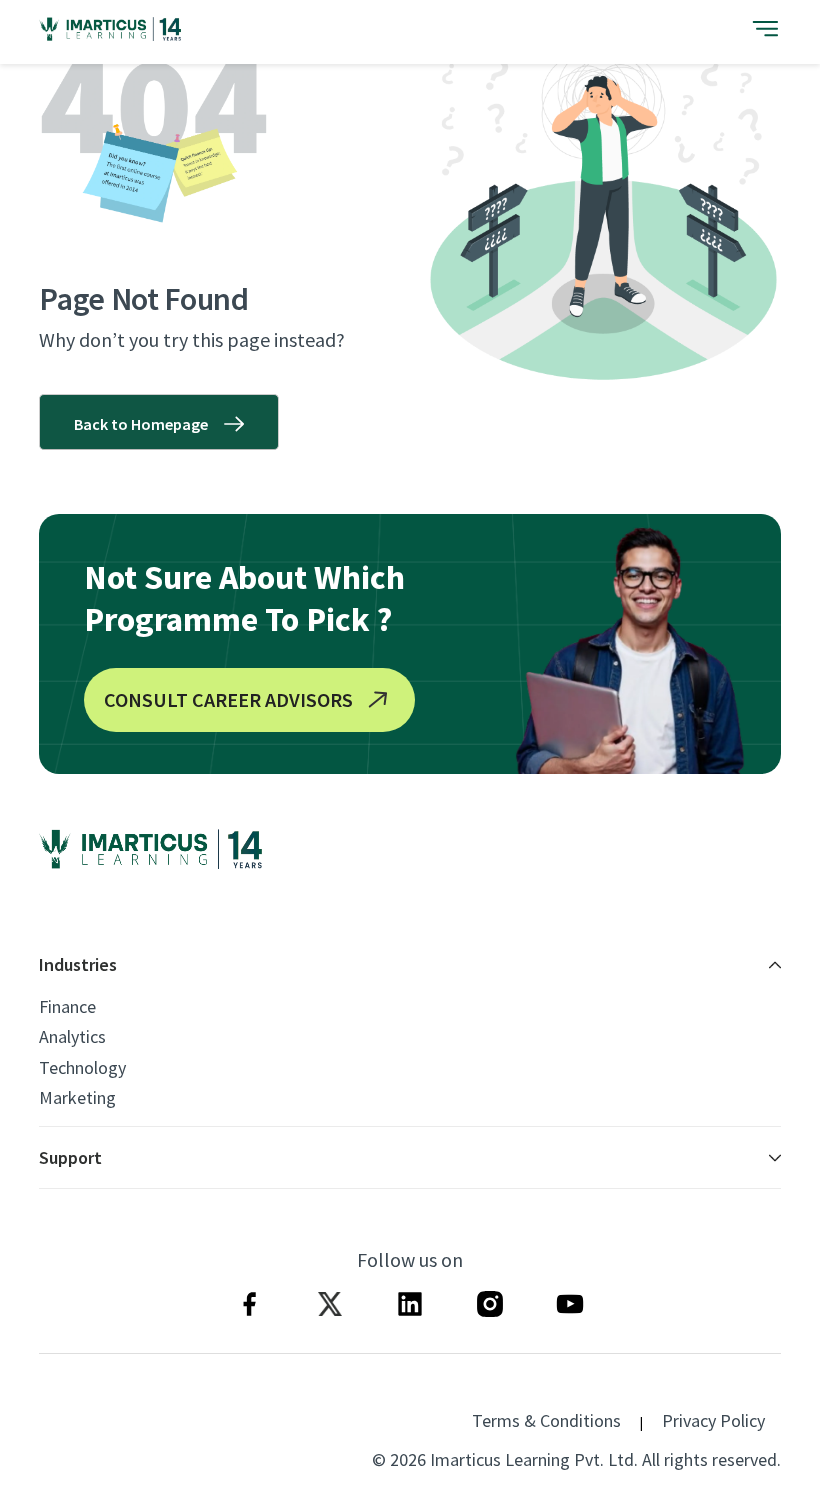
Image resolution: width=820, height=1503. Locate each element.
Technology (82, 1068)
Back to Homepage (141, 424)
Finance (67, 1007)
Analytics (72, 1037)
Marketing (77, 1098)
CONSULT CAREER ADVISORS (228, 699)
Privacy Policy (713, 1420)
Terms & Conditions (546, 1420)
